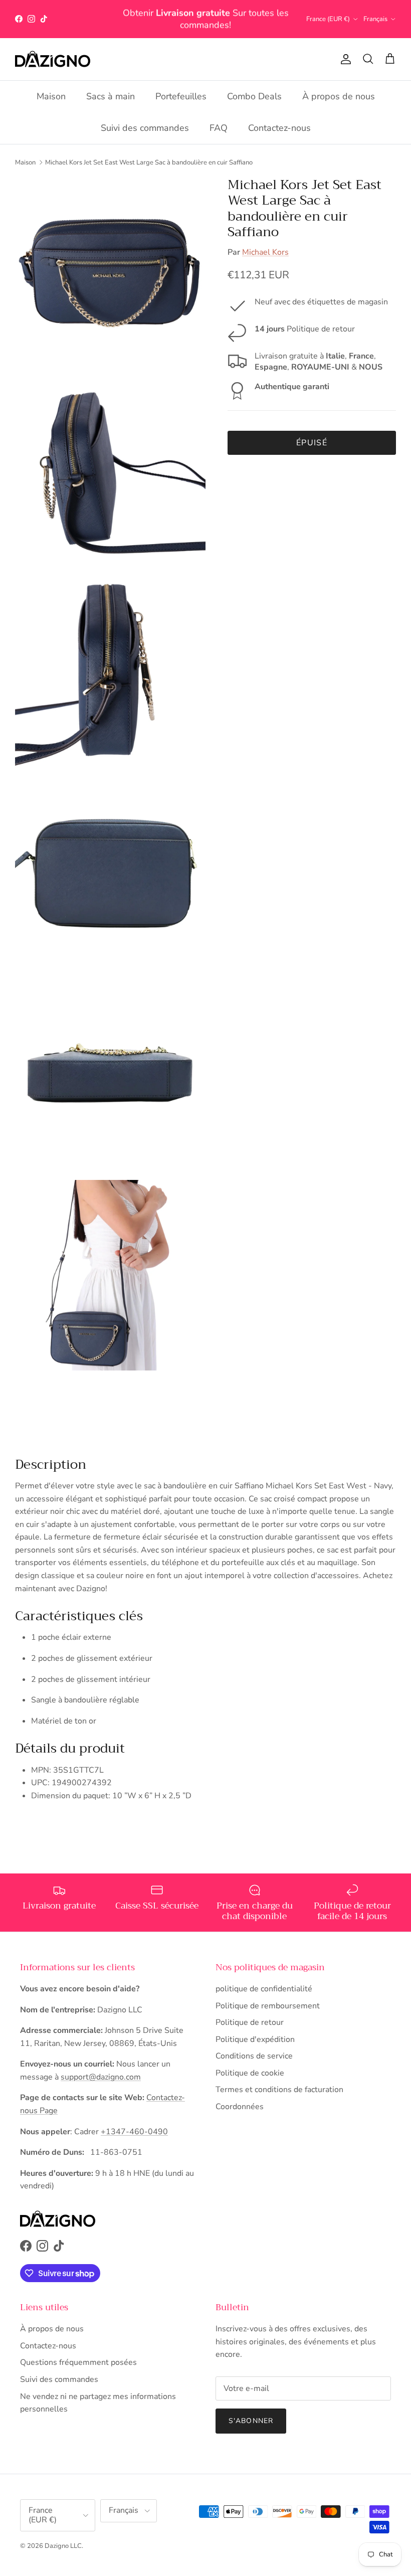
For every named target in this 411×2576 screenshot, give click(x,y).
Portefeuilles (181, 96)
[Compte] (344, 59)
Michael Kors (265, 252)
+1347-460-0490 (134, 2132)
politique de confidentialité (264, 1989)
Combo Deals (254, 96)
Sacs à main (111, 96)
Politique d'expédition (255, 2039)
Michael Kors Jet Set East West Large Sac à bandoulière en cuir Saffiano (149, 162)
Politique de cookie (250, 2073)
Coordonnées (240, 2107)
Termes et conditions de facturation (279, 2090)
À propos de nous (339, 96)
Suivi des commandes (145, 128)
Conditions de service (254, 2056)
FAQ (219, 128)
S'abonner (251, 2421)
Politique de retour (250, 2022)
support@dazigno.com (101, 2077)
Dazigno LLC (63, 2546)
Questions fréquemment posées (78, 2362)
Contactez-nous (279, 128)
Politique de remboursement (268, 2006)
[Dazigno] (53, 59)
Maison (51, 96)
